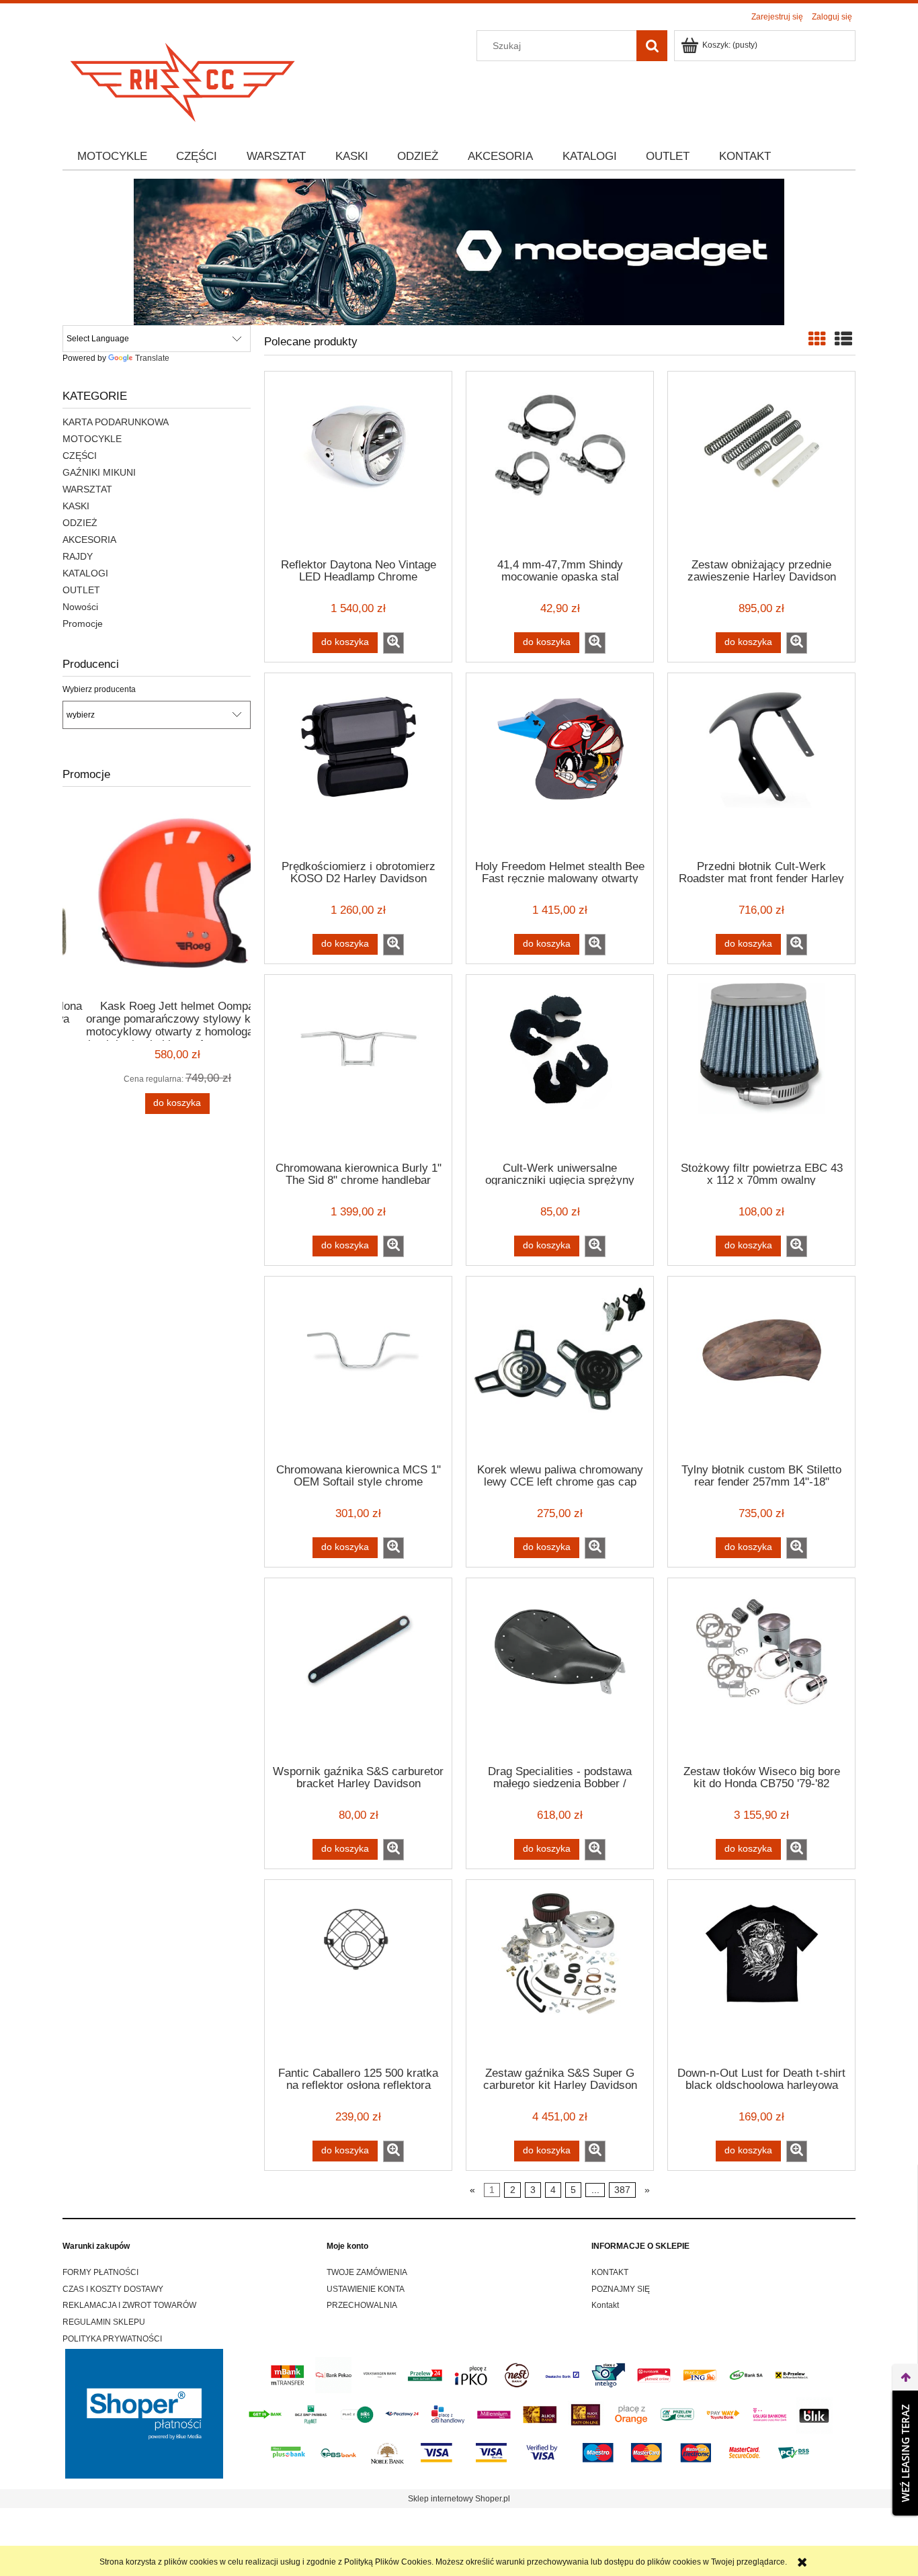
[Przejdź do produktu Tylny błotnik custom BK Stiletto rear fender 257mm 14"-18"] (761, 1369)
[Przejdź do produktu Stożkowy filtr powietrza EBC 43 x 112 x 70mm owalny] (761, 1067)
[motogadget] (459, 251)
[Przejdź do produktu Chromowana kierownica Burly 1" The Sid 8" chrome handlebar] (358, 1067)
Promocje (83, 624)
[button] (393, 643)
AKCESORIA (89, 540)
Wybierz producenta (99, 689)
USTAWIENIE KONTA (366, 2289)
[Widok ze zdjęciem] (817, 339)
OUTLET (81, 590)
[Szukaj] (652, 46)
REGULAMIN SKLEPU (104, 2322)
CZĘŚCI (80, 456)
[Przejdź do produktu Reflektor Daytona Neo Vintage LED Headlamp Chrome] (358, 464)
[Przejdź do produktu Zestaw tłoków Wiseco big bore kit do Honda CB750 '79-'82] (761, 1670)
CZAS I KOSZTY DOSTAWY (113, 2289)
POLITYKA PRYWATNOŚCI (112, 2339)
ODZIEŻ (80, 523)
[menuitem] (112, 157)
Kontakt (605, 2305)
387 (622, 2190)
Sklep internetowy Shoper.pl (459, 2499)
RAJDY (78, 556)
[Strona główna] (183, 78)
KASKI (76, 506)
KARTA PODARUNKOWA (116, 422)
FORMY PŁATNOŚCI (100, 2272)
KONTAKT (610, 2272)
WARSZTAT (87, 489)
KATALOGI (85, 573)
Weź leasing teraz (905, 2453)
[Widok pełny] (843, 339)
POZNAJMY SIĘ (621, 2289)
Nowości (80, 607)
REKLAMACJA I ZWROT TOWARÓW (129, 2305)
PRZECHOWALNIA (362, 2305)
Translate (152, 358)
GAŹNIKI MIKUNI (99, 472)
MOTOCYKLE (92, 439)
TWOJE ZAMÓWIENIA (367, 2272)
